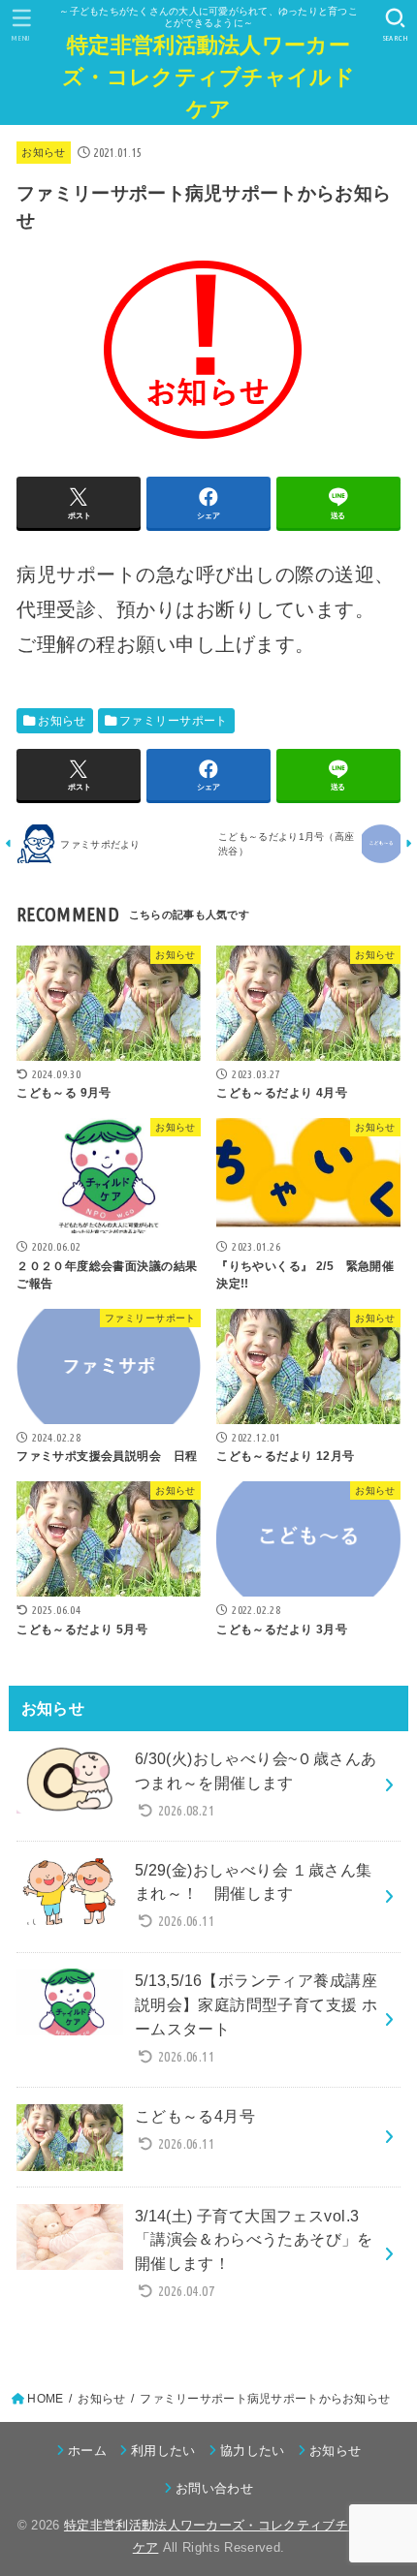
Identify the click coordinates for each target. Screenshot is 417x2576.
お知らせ (43, 152)
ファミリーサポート (174, 721)
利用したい (163, 2451)
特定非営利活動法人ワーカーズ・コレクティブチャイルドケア (208, 77)
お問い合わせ (214, 2488)
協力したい (253, 2451)
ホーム (87, 2451)
